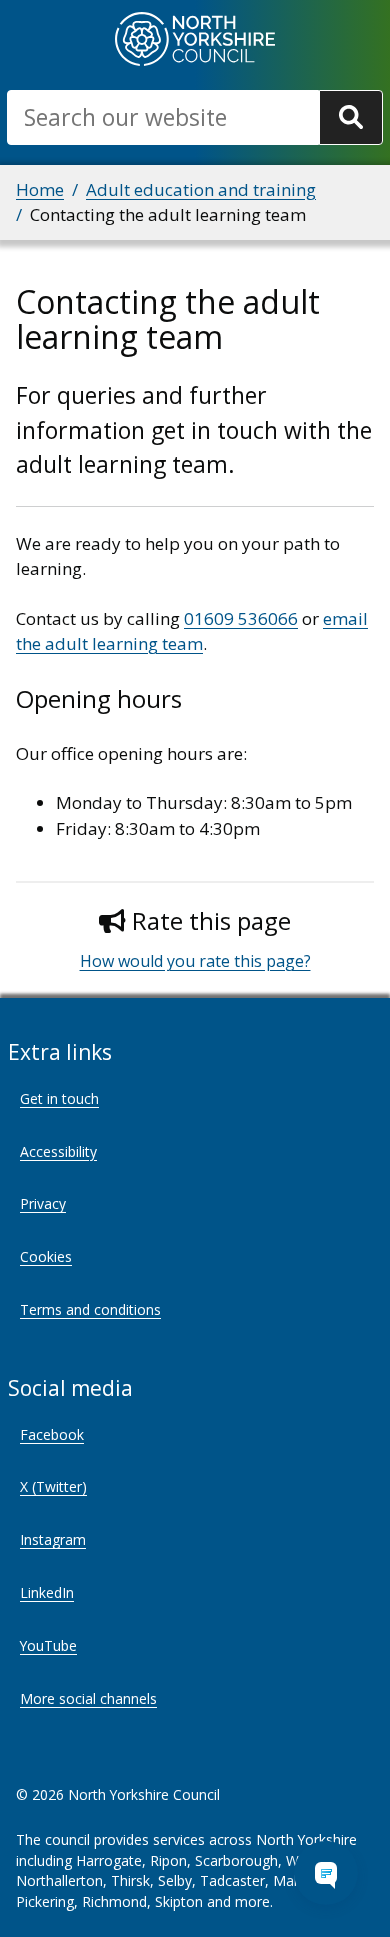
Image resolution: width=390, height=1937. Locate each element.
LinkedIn (47, 1592)
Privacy (43, 1203)
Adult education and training (201, 189)
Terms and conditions (90, 1309)
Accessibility (58, 1151)
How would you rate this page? (195, 961)
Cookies (46, 1256)
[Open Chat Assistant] (326, 1873)
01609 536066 (241, 618)
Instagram (53, 1539)
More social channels (88, 1698)
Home (40, 189)
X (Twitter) (53, 1486)
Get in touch (59, 1098)
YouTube (48, 1645)
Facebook (52, 1434)
